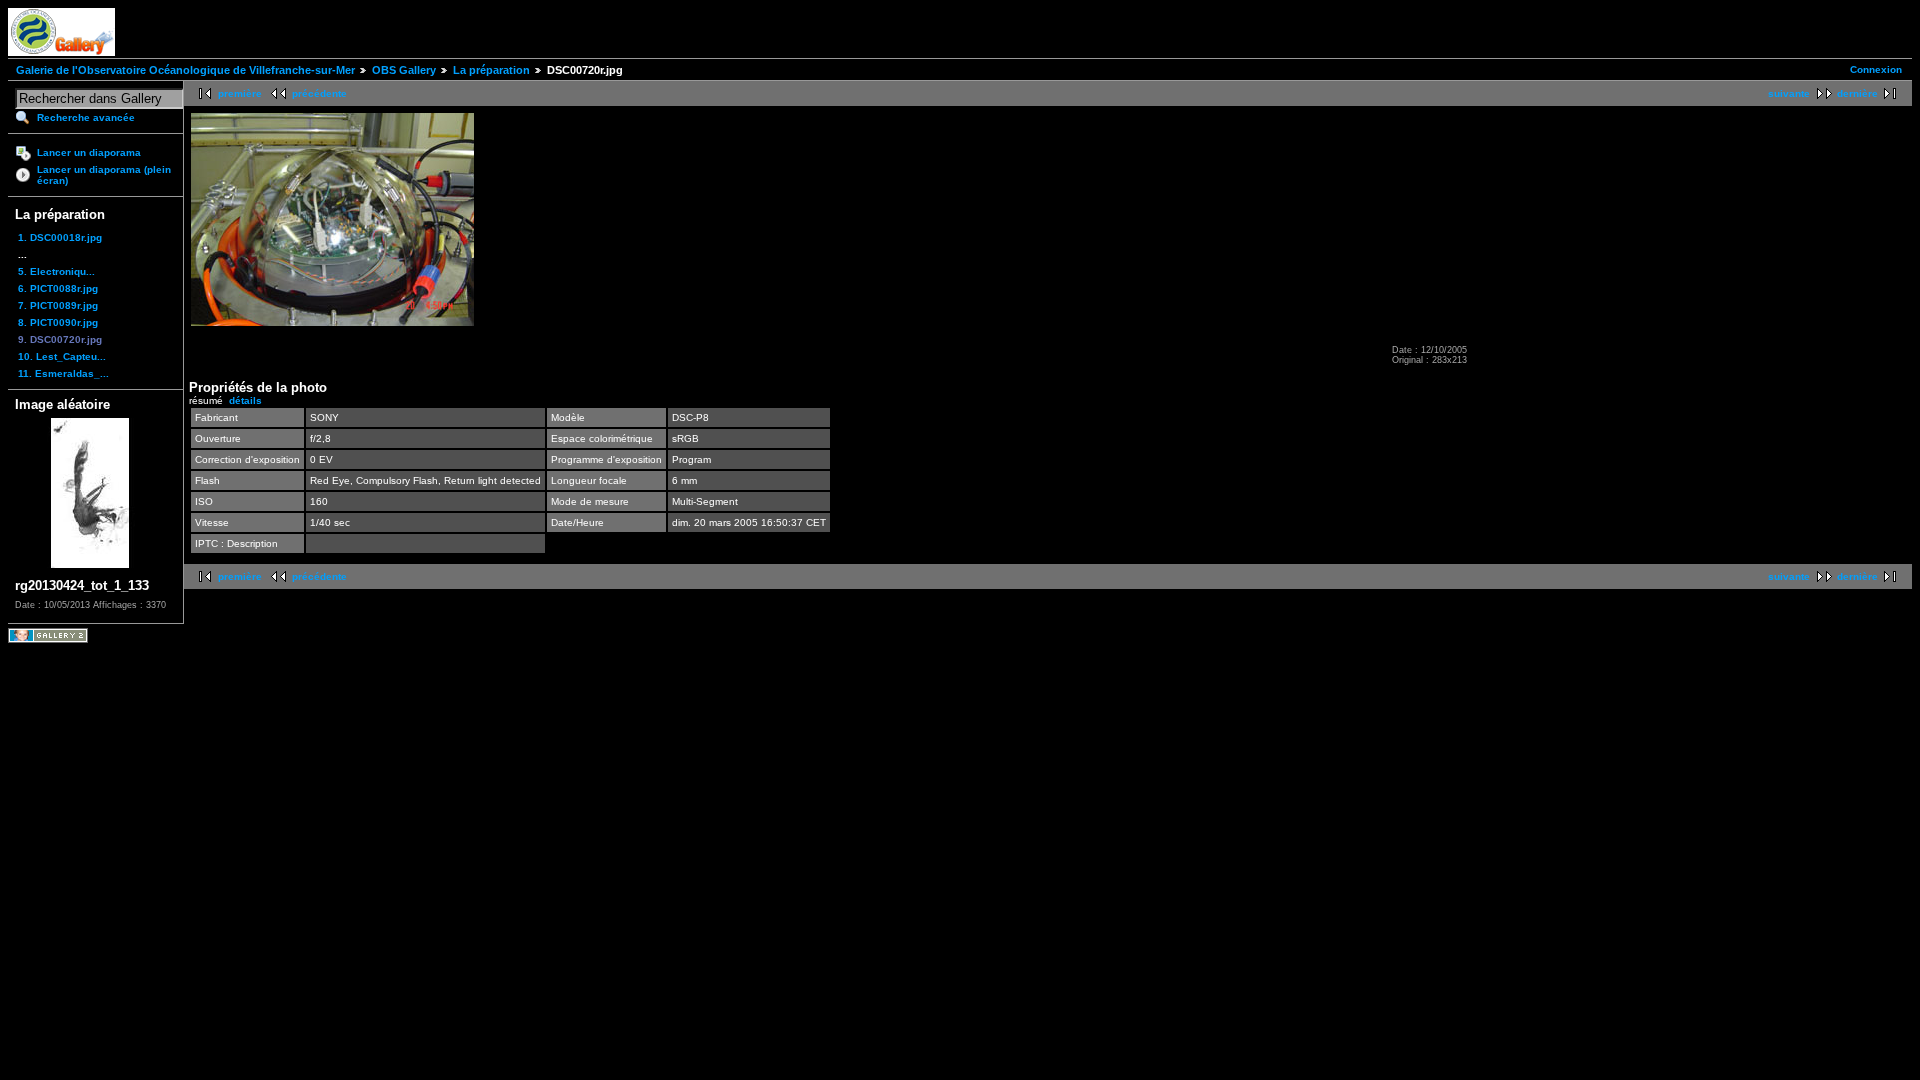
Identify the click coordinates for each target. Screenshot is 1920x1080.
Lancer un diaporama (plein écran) (104, 175)
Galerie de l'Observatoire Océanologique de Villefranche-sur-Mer (185, 70)
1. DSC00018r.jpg (60, 237)
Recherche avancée (86, 117)
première (240, 93)
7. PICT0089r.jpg (58, 305)
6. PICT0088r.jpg (58, 288)
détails (245, 400)
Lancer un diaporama (89, 152)
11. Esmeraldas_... (63, 373)
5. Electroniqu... (56, 271)
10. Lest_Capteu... (62, 356)
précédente (319, 93)
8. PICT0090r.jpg (58, 322)
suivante (1789, 93)
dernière (1857, 93)
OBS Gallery (404, 70)
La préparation (491, 70)
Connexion (1876, 69)
